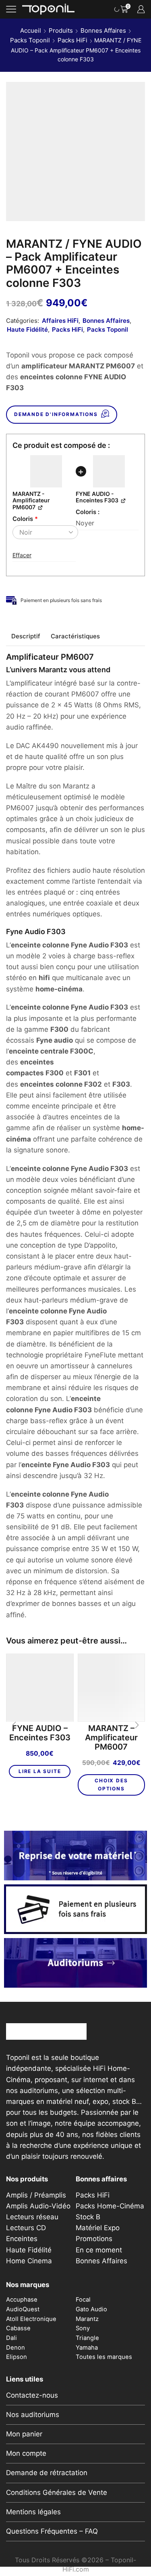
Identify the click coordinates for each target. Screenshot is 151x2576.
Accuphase (22, 2300)
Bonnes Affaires (103, 30)
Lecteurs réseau (32, 2217)
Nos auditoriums (33, 2415)
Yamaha (87, 2348)
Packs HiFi (72, 40)
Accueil (31, 30)
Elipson (17, 2357)
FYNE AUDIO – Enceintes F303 (40, 1733)
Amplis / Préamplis (36, 2195)
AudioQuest (23, 2309)
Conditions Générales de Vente (57, 2492)
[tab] (26, 636)
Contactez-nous (32, 2395)
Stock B (88, 2217)
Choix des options (111, 1785)
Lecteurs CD (26, 2228)
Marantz (87, 2319)
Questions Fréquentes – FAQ (52, 2531)
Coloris (25, 519)
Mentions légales (33, 2512)
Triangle (87, 2338)
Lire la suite (40, 1771)
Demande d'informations (56, 414)
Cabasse (18, 2328)
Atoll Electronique (31, 2319)
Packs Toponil (30, 40)
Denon (16, 2348)
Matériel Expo (98, 2228)
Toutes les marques (104, 2357)
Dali (11, 2338)
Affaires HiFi (60, 321)
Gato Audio (91, 2309)
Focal (83, 2300)
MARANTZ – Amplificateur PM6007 (111, 1738)
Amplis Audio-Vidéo (38, 2206)
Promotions (94, 2239)
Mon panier (24, 2434)
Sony (83, 2328)
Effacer (22, 555)
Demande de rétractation (47, 2473)
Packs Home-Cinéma (110, 2206)
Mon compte (26, 2453)
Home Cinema (29, 2261)
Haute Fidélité (27, 329)
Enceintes (22, 2239)
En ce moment (99, 2250)
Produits (61, 30)
